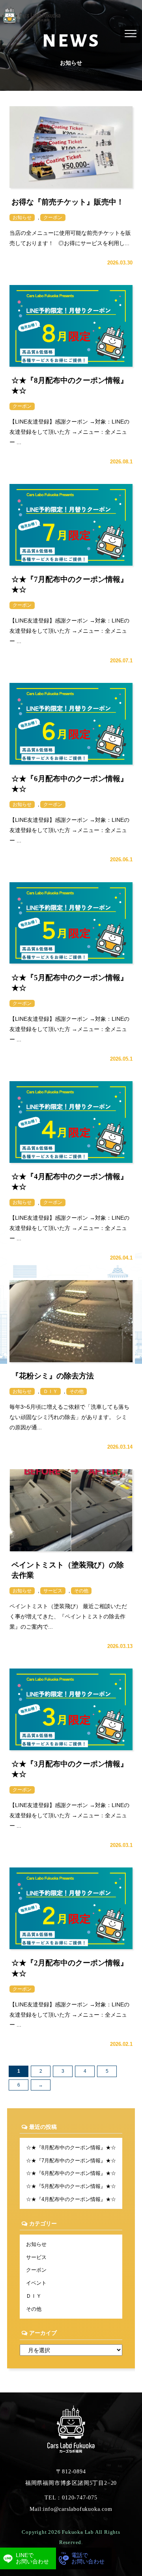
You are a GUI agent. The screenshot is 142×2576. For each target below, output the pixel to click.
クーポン (36, 2270)
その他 (34, 2309)
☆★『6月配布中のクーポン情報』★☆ (71, 2173)
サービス (36, 2257)
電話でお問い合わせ (88, 2558)
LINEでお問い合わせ (32, 2558)
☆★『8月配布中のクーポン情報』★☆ (71, 2148)
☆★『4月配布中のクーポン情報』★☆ (71, 2199)
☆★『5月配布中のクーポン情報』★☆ (71, 2186)
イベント (36, 2283)
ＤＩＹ (34, 2296)
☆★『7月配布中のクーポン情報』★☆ (71, 2161)
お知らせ (36, 2244)
